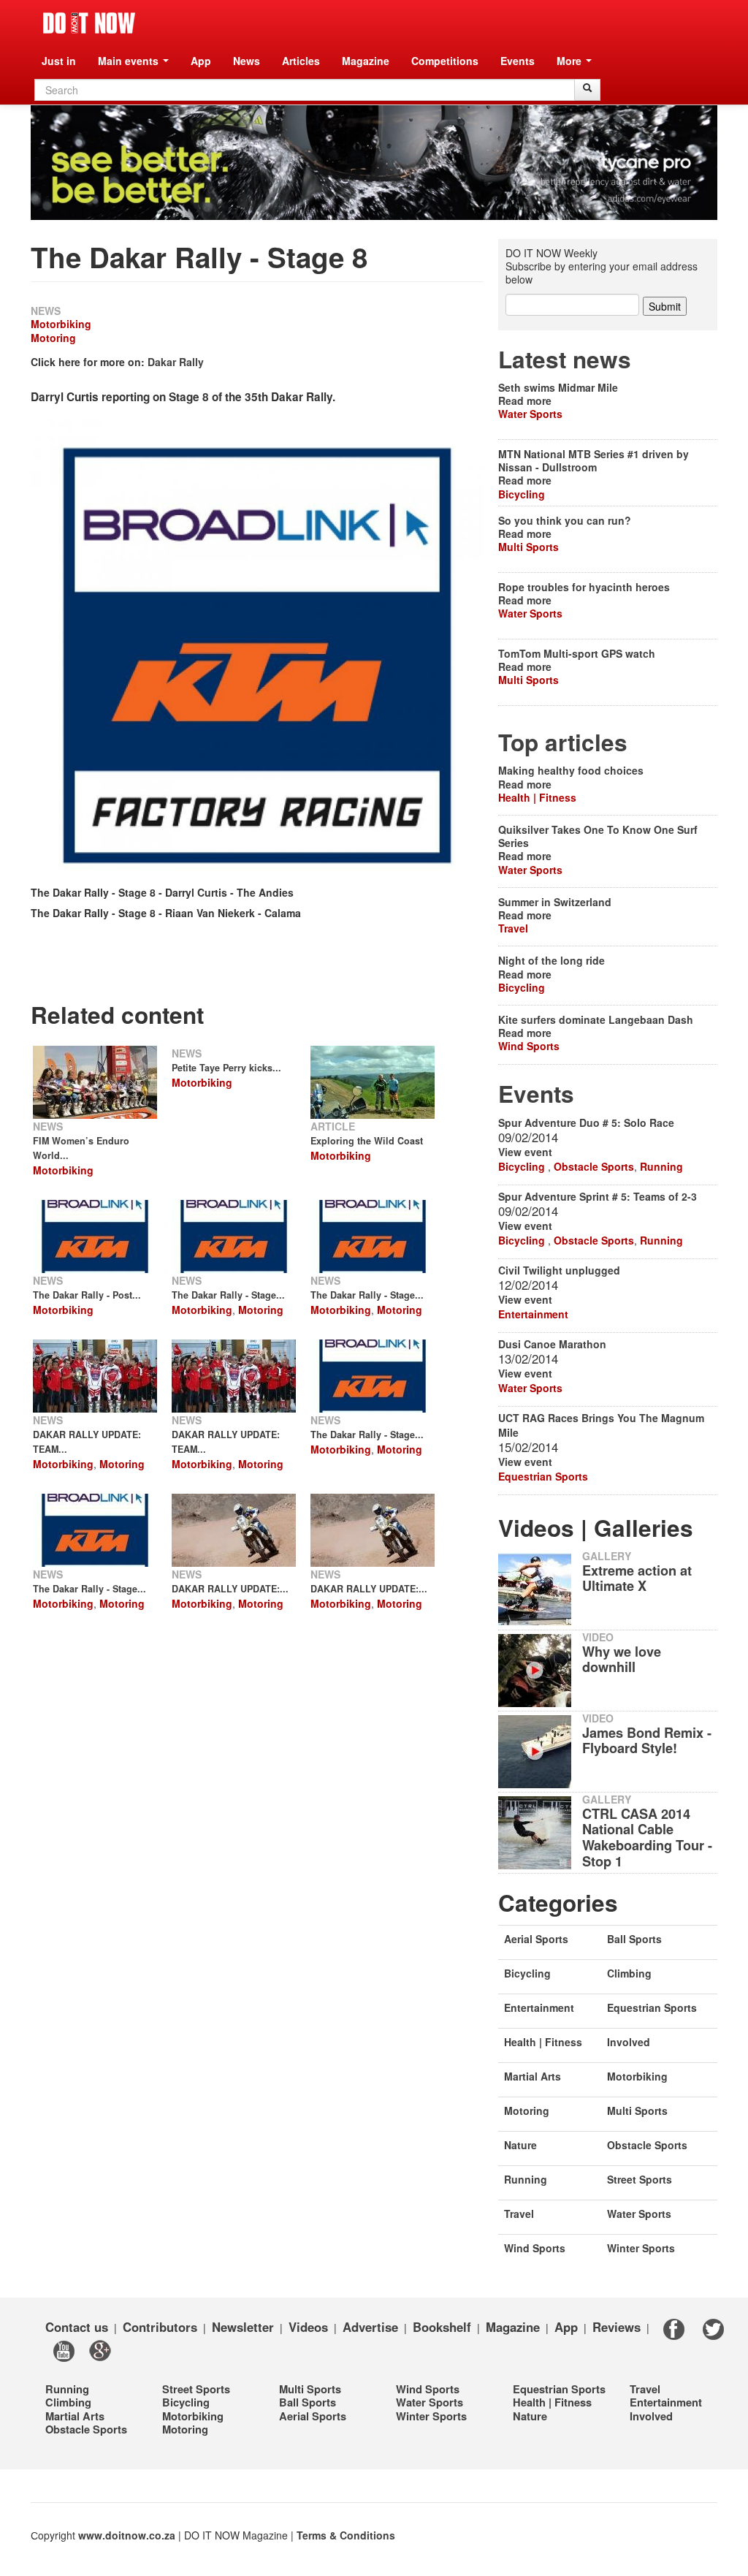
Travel (513, 928)
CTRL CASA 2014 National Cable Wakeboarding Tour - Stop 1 (647, 1838)
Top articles (563, 742)
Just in (59, 61)
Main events (130, 61)
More (570, 61)
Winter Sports (641, 2248)
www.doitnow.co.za (127, 2535)
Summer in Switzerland (555, 902)
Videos (308, 2327)
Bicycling (522, 494)
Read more (525, 400)
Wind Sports (529, 1046)
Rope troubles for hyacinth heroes (584, 587)
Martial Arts (533, 2076)
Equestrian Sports (543, 1476)
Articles (301, 61)
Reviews (617, 2327)
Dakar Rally (176, 362)
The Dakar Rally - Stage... (228, 1295)
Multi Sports (528, 547)
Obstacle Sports (594, 1166)
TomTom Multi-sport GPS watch (577, 653)
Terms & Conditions (346, 2535)
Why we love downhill (622, 1660)
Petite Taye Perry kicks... (226, 1068)
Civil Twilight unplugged (559, 1270)
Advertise (370, 2327)
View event (525, 1152)
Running (661, 1166)
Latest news (565, 359)
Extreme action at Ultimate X (637, 1578)
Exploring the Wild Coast (367, 1141)
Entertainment (533, 1314)
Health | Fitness (537, 797)
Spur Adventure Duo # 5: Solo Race (586, 1122)
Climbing (629, 1973)
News (247, 61)
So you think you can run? (565, 520)
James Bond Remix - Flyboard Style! (647, 1741)
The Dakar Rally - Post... (87, 1295)
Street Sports (640, 2179)
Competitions (445, 61)
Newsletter (243, 2327)
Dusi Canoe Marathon (552, 1344)
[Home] (89, 23)
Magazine (366, 61)
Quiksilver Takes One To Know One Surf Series (598, 836)
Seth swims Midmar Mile (558, 387)
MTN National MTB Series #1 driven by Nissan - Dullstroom (594, 460)
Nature (520, 2145)
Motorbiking (61, 324)
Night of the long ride (552, 960)
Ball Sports (634, 1939)
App (201, 61)
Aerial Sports (536, 1939)
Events (518, 61)
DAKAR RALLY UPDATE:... (230, 1589)
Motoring (53, 338)
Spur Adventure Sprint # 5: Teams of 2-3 (598, 1196)
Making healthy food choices (571, 770)
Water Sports (530, 414)
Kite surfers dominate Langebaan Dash (596, 1019)
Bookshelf (442, 2327)
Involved (629, 2042)
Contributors (160, 2327)
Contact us (77, 2327)
